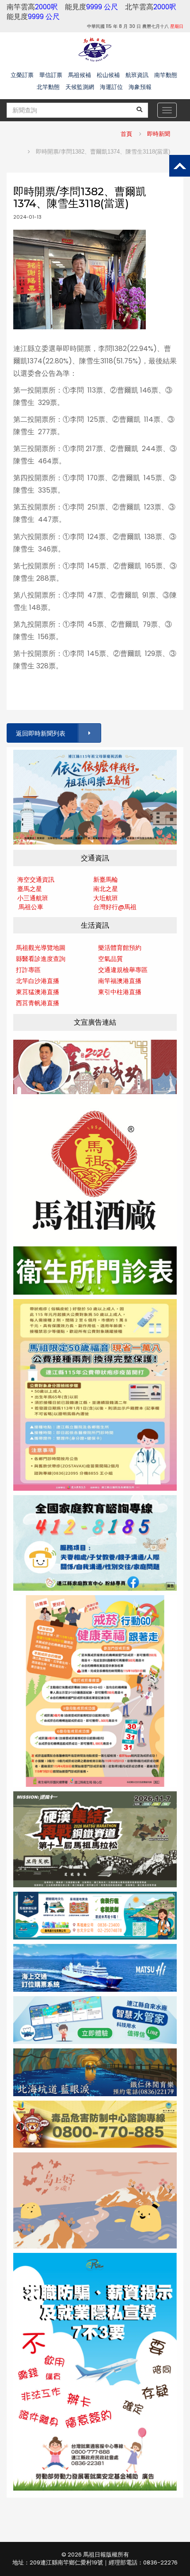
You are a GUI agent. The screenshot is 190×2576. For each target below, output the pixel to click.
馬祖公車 (31, 907)
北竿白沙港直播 (38, 981)
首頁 (126, 134)
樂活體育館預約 (120, 948)
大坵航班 (106, 898)
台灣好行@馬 (112, 907)
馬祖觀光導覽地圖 (41, 948)
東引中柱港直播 (120, 992)
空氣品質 (110, 959)
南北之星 (106, 889)
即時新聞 (159, 134)
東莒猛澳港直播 (38, 992)
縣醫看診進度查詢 (41, 959)
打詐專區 (28, 970)
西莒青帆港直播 (38, 1003)
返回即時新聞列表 (41, 733)
